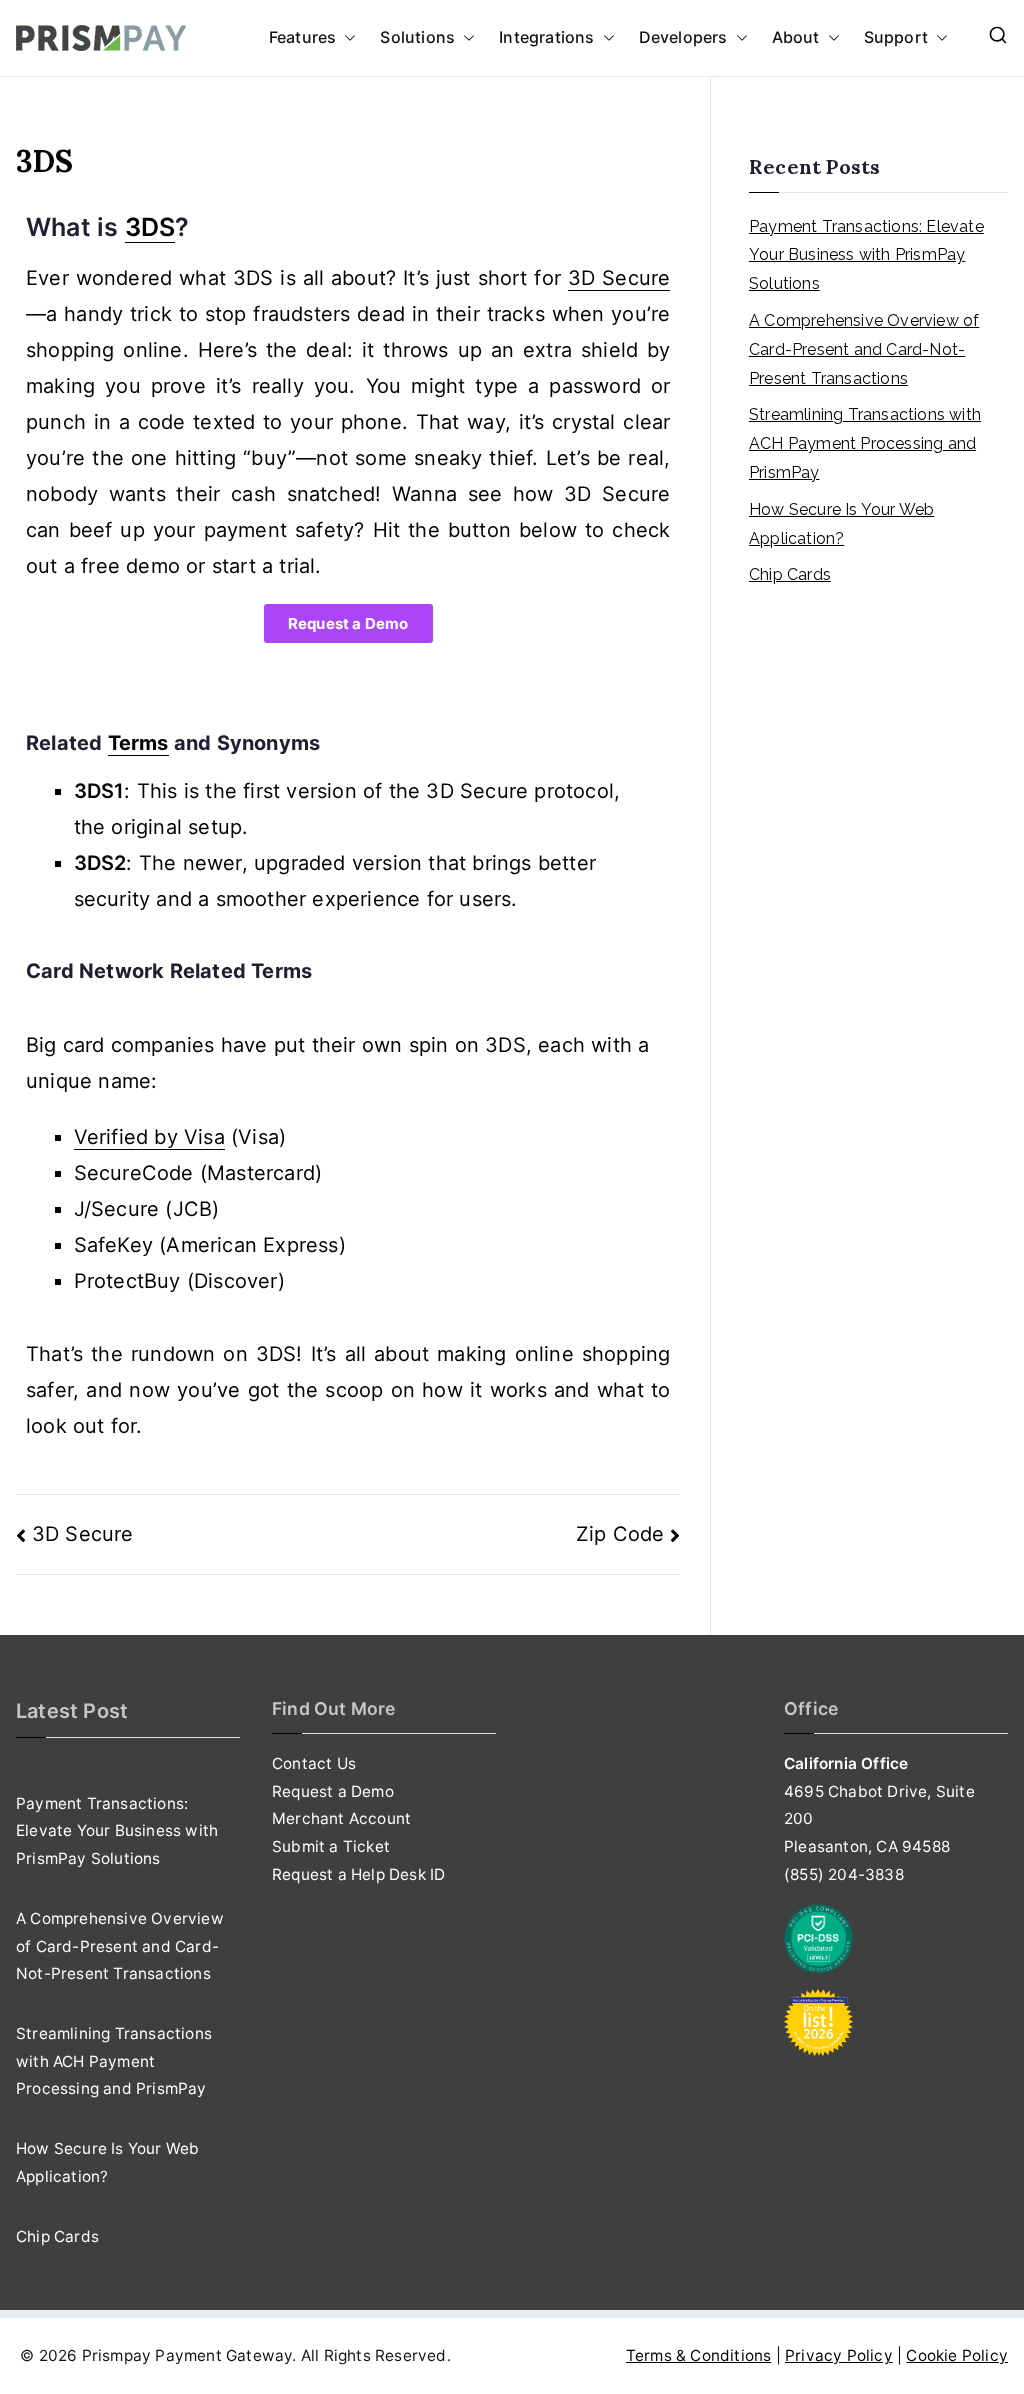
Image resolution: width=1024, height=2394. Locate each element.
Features (303, 37)
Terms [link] (138, 743)
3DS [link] (150, 227)
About (796, 37)
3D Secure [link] (619, 278)
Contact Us (314, 1763)
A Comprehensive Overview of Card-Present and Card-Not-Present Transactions (864, 349)
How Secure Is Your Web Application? (841, 524)
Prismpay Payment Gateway (187, 2355)
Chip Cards (790, 574)
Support (896, 37)
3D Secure (83, 1534)
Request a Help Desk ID (358, 1874)
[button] (346, 38)
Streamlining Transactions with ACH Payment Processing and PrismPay (865, 443)
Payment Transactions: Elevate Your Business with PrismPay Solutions (866, 255)
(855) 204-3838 (844, 1874)
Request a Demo (333, 1791)
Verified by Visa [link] (149, 1137)
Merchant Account (341, 1818)
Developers (683, 37)
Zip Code (620, 1534)
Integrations (546, 37)
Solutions (417, 37)
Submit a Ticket (331, 1846)
